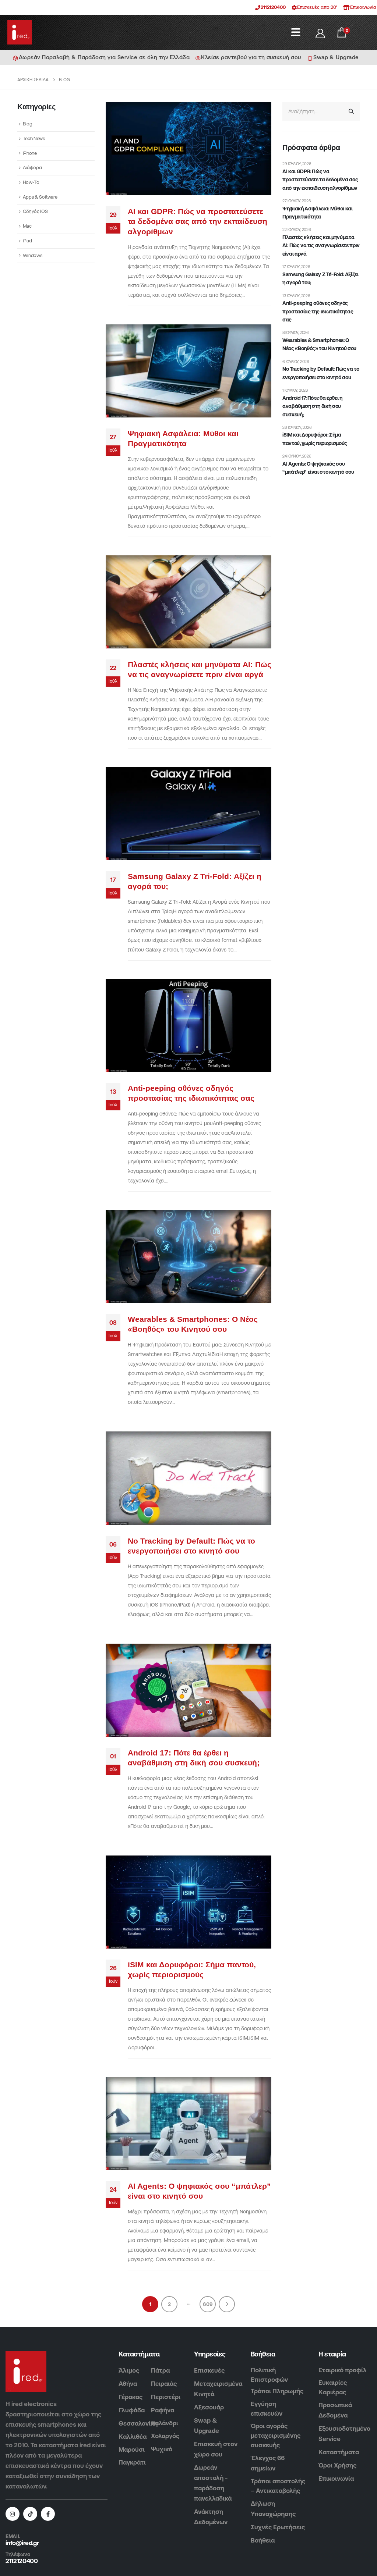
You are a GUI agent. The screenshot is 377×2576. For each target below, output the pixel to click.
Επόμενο (227, 2304)
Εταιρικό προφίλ (343, 2370)
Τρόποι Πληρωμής (277, 2391)
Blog (28, 124)
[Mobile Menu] (296, 32)
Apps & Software (40, 197)
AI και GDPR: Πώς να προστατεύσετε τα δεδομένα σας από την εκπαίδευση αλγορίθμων (198, 221)
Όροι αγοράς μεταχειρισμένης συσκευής (276, 2436)
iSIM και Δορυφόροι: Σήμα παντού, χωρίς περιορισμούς (315, 439)
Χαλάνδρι (165, 2423)
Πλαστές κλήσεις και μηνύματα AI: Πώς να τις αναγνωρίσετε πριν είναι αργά (321, 245)
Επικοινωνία (336, 2479)
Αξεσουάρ (209, 2407)
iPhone (30, 153)
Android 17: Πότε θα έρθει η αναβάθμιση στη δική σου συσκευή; (312, 406)
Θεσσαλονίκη (138, 2423)
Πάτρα (160, 2370)
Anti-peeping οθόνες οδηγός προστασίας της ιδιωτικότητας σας (318, 311)
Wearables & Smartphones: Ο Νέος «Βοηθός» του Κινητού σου (319, 344)
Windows (33, 255)
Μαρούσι (132, 2449)
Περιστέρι (166, 2397)
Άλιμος (129, 2370)
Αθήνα (128, 2384)
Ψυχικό (162, 2449)
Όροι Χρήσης (337, 2465)
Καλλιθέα (133, 2437)
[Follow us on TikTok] (30, 2514)
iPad (27, 241)
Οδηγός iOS (35, 211)
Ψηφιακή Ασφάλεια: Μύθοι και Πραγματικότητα (318, 213)
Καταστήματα (339, 2452)
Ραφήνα (163, 2410)
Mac (27, 226)
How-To (31, 182)
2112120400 (273, 7)
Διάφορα (32, 168)
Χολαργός (165, 2436)
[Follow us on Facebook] (48, 2514)
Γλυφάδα (132, 2410)
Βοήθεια (263, 2540)
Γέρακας (131, 2397)
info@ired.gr (22, 2543)
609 (208, 2304)
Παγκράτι (132, 2462)
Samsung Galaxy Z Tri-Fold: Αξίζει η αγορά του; (320, 278)
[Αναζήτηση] (351, 111)
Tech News (34, 138)
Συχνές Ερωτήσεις (278, 2527)
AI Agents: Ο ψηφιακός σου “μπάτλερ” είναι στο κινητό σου (318, 468)
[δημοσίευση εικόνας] (188, 149)
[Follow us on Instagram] (13, 2514)
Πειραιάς (164, 2384)
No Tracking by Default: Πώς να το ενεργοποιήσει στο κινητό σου (321, 373)
